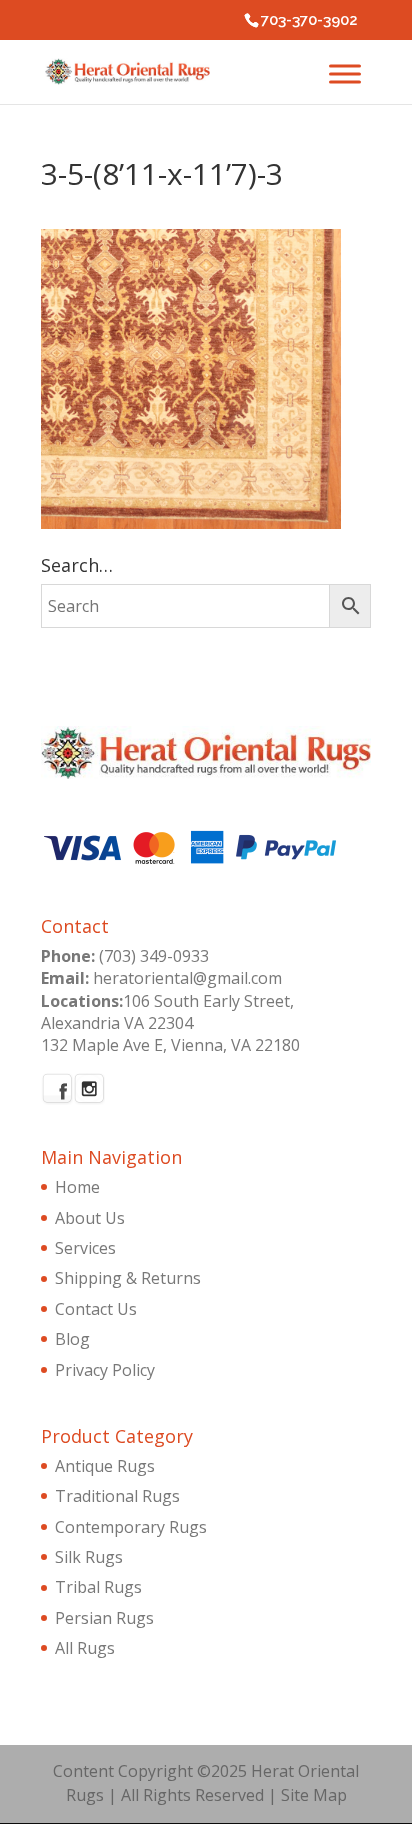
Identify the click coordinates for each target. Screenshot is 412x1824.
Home (77, 1187)
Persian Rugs (104, 1618)
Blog (72, 1339)
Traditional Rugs (117, 1496)
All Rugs (85, 1648)
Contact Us (96, 1309)
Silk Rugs (89, 1557)
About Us (90, 1218)
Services (85, 1248)
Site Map (314, 1795)
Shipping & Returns (128, 1278)
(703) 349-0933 (154, 956)
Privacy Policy (105, 1370)
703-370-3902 (309, 20)
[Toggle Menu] (345, 73)
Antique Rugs (105, 1466)
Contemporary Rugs (131, 1527)
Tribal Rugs (98, 1587)
